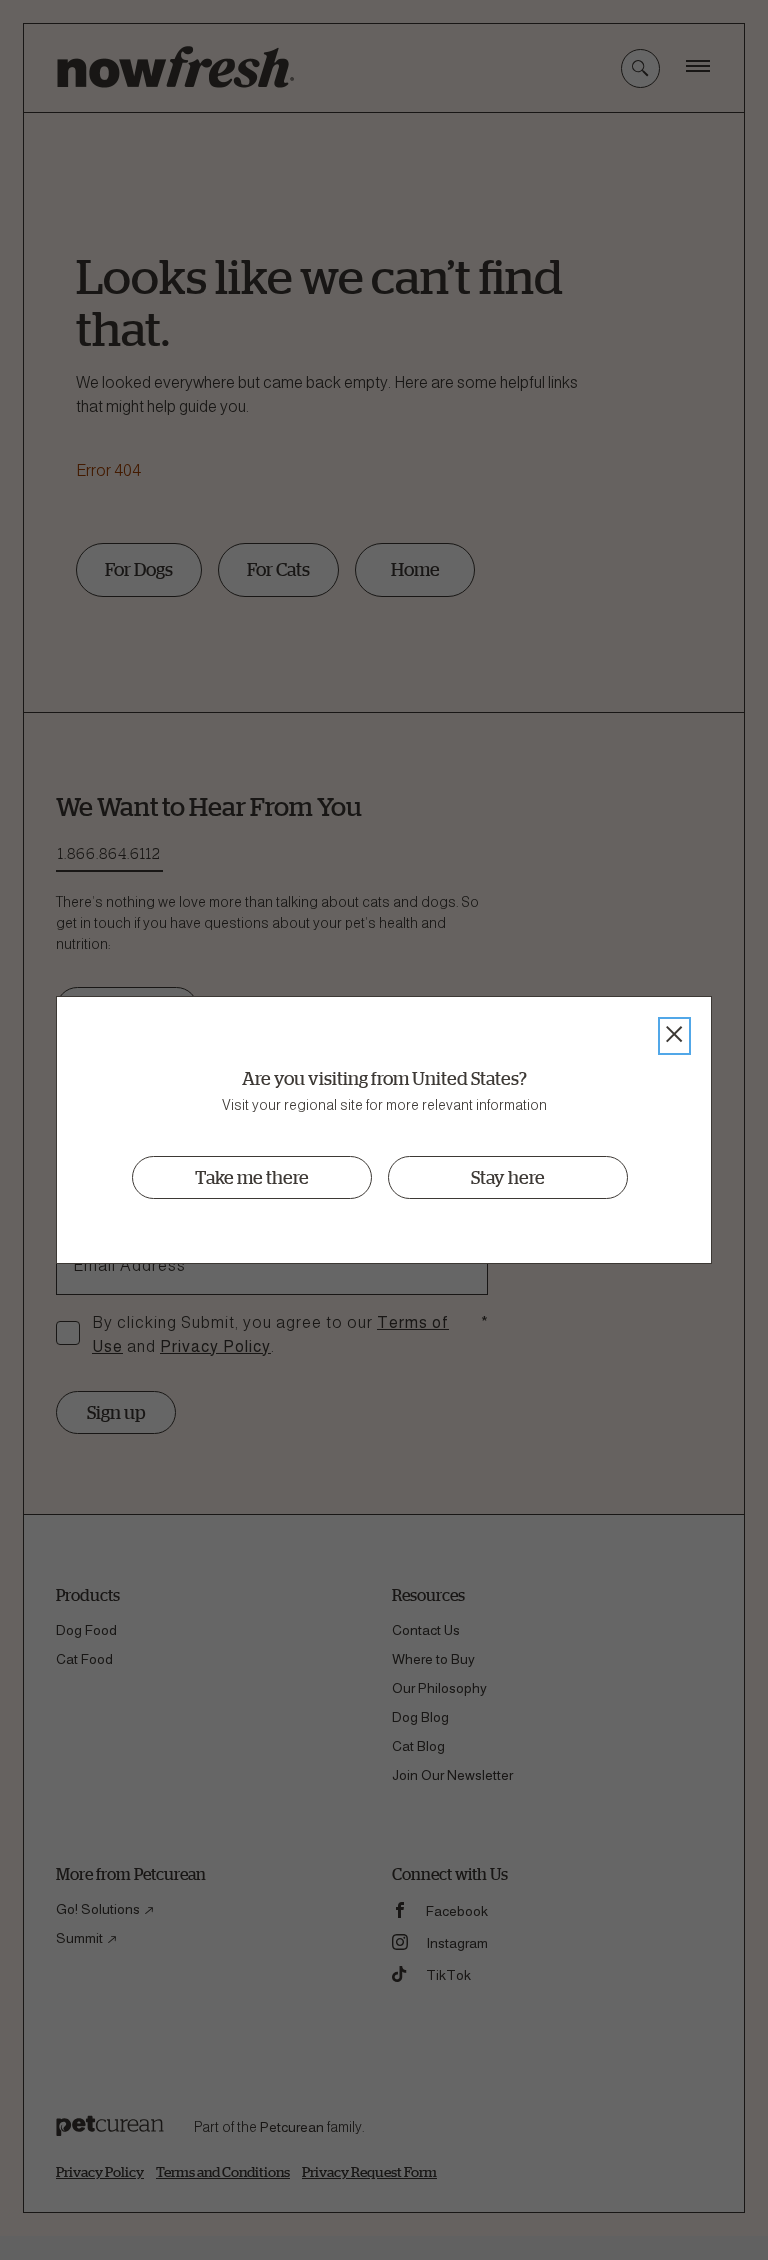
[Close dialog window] (674, 1036)
